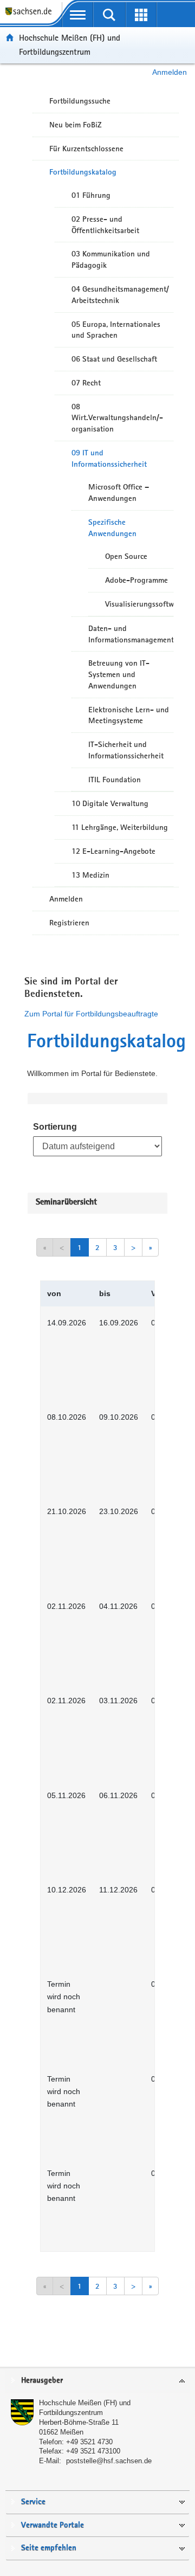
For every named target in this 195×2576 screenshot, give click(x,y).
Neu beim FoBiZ (76, 125)
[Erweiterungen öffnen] (141, 15)
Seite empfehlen (49, 2548)
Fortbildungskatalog (83, 172)
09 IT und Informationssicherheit (109, 458)
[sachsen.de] (31, 17)
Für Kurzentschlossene (86, 149)
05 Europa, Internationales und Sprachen (116, 330)
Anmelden (170, 72)
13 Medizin (90, 875)
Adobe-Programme (136, 580)
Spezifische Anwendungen (112, 528)
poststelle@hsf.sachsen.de (109, 2461)
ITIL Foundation (115, 780)
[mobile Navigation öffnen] (78, 15)
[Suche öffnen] (110, 15)
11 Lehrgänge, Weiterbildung (120, 827)
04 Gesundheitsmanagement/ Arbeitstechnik (120, 295)
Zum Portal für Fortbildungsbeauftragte (91, 1014)
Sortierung (55, 1127)
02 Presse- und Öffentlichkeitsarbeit (105, 225)
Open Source (126, 556)
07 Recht (86, 383)
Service (33, 2502)
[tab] (97, 2381)
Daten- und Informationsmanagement (131, 634)
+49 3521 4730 (89, 2442)
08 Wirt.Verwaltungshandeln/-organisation (117, 418)
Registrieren (69, 923)
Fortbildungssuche (80, 101)
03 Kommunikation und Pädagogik (111, 259)
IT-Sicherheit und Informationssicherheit (126, 750)
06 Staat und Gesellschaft (114, 359)
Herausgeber (42, 2381)
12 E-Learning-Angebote (113, 851)
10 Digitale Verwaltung (110, 803)
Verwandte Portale (53, 2525)
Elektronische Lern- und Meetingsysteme (129, 715)
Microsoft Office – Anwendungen (119, 492)
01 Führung (91, 195)
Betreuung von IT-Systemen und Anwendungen (119, 674)
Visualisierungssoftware (139, 604)
